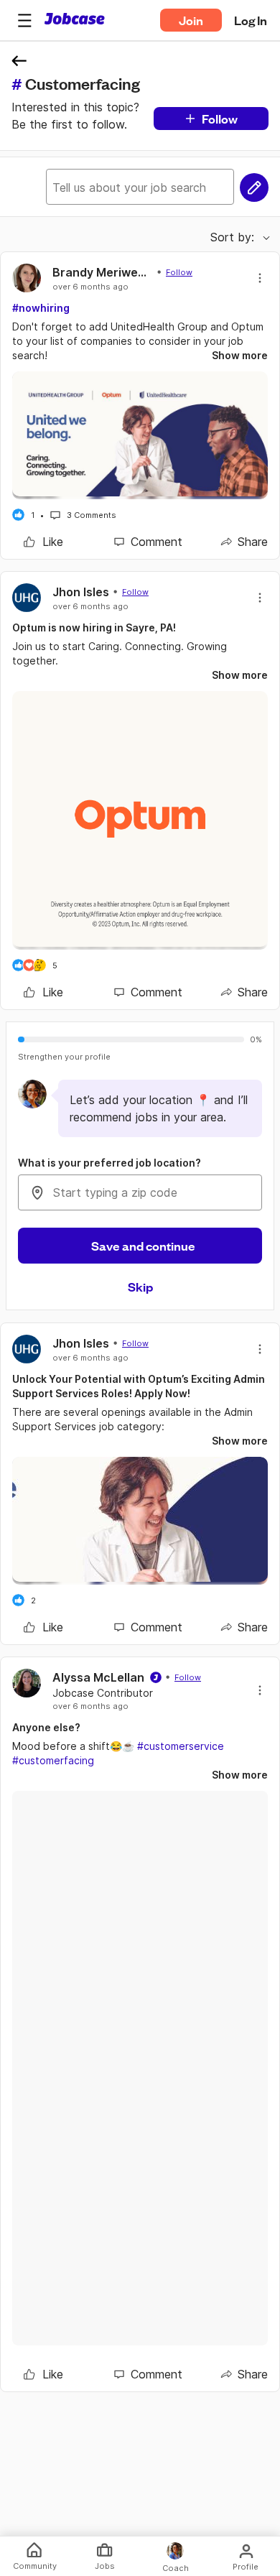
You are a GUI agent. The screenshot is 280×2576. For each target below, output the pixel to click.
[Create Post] (254, 187)
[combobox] (140, 1192)
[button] (24, 20)
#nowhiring (41, 308)
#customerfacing (53, 1760)
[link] (43, 542)
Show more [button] (240, 355)
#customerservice (181, 1746)
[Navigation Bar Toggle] (24, 20)
